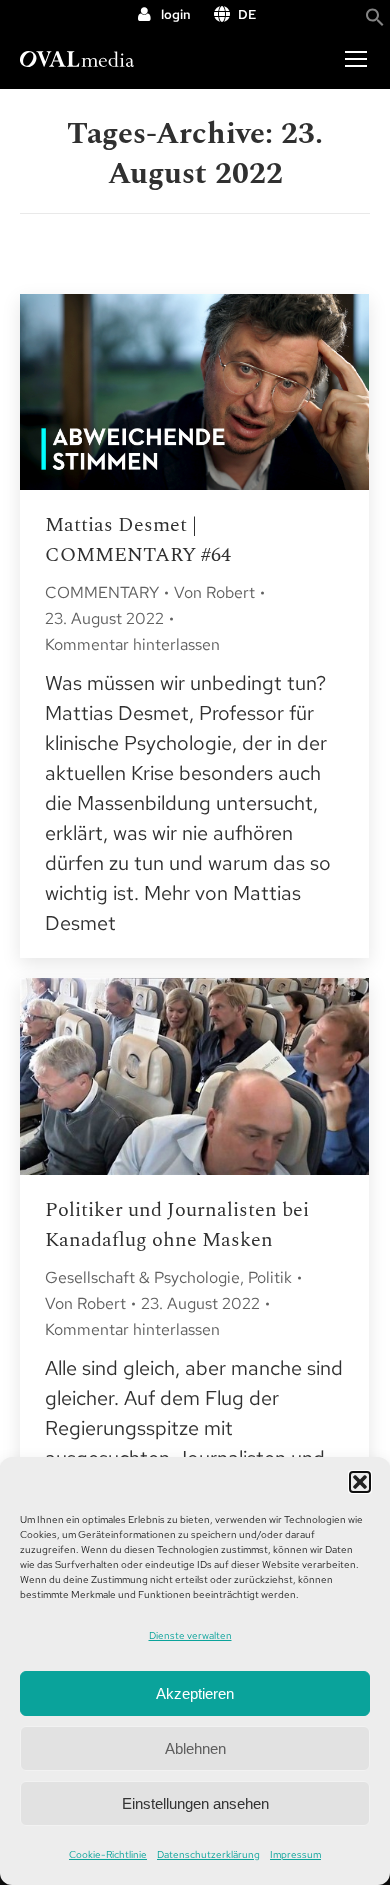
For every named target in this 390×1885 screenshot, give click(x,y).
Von (214, 592)
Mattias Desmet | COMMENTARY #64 (138, 540)
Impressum (295, 1854)
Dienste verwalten (190, 1635)
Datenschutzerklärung (208, 1854)
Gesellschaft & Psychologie (142, 1277)
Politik (270, 1277)
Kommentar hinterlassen (132, 644)
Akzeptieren (195, 1693)
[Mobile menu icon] (356, 59)
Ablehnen (195, 1748)
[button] (360, 1482)
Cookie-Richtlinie (108, 1854)
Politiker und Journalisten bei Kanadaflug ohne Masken (177, 1225)
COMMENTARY (102, 592)
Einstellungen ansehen (195, 1803)
